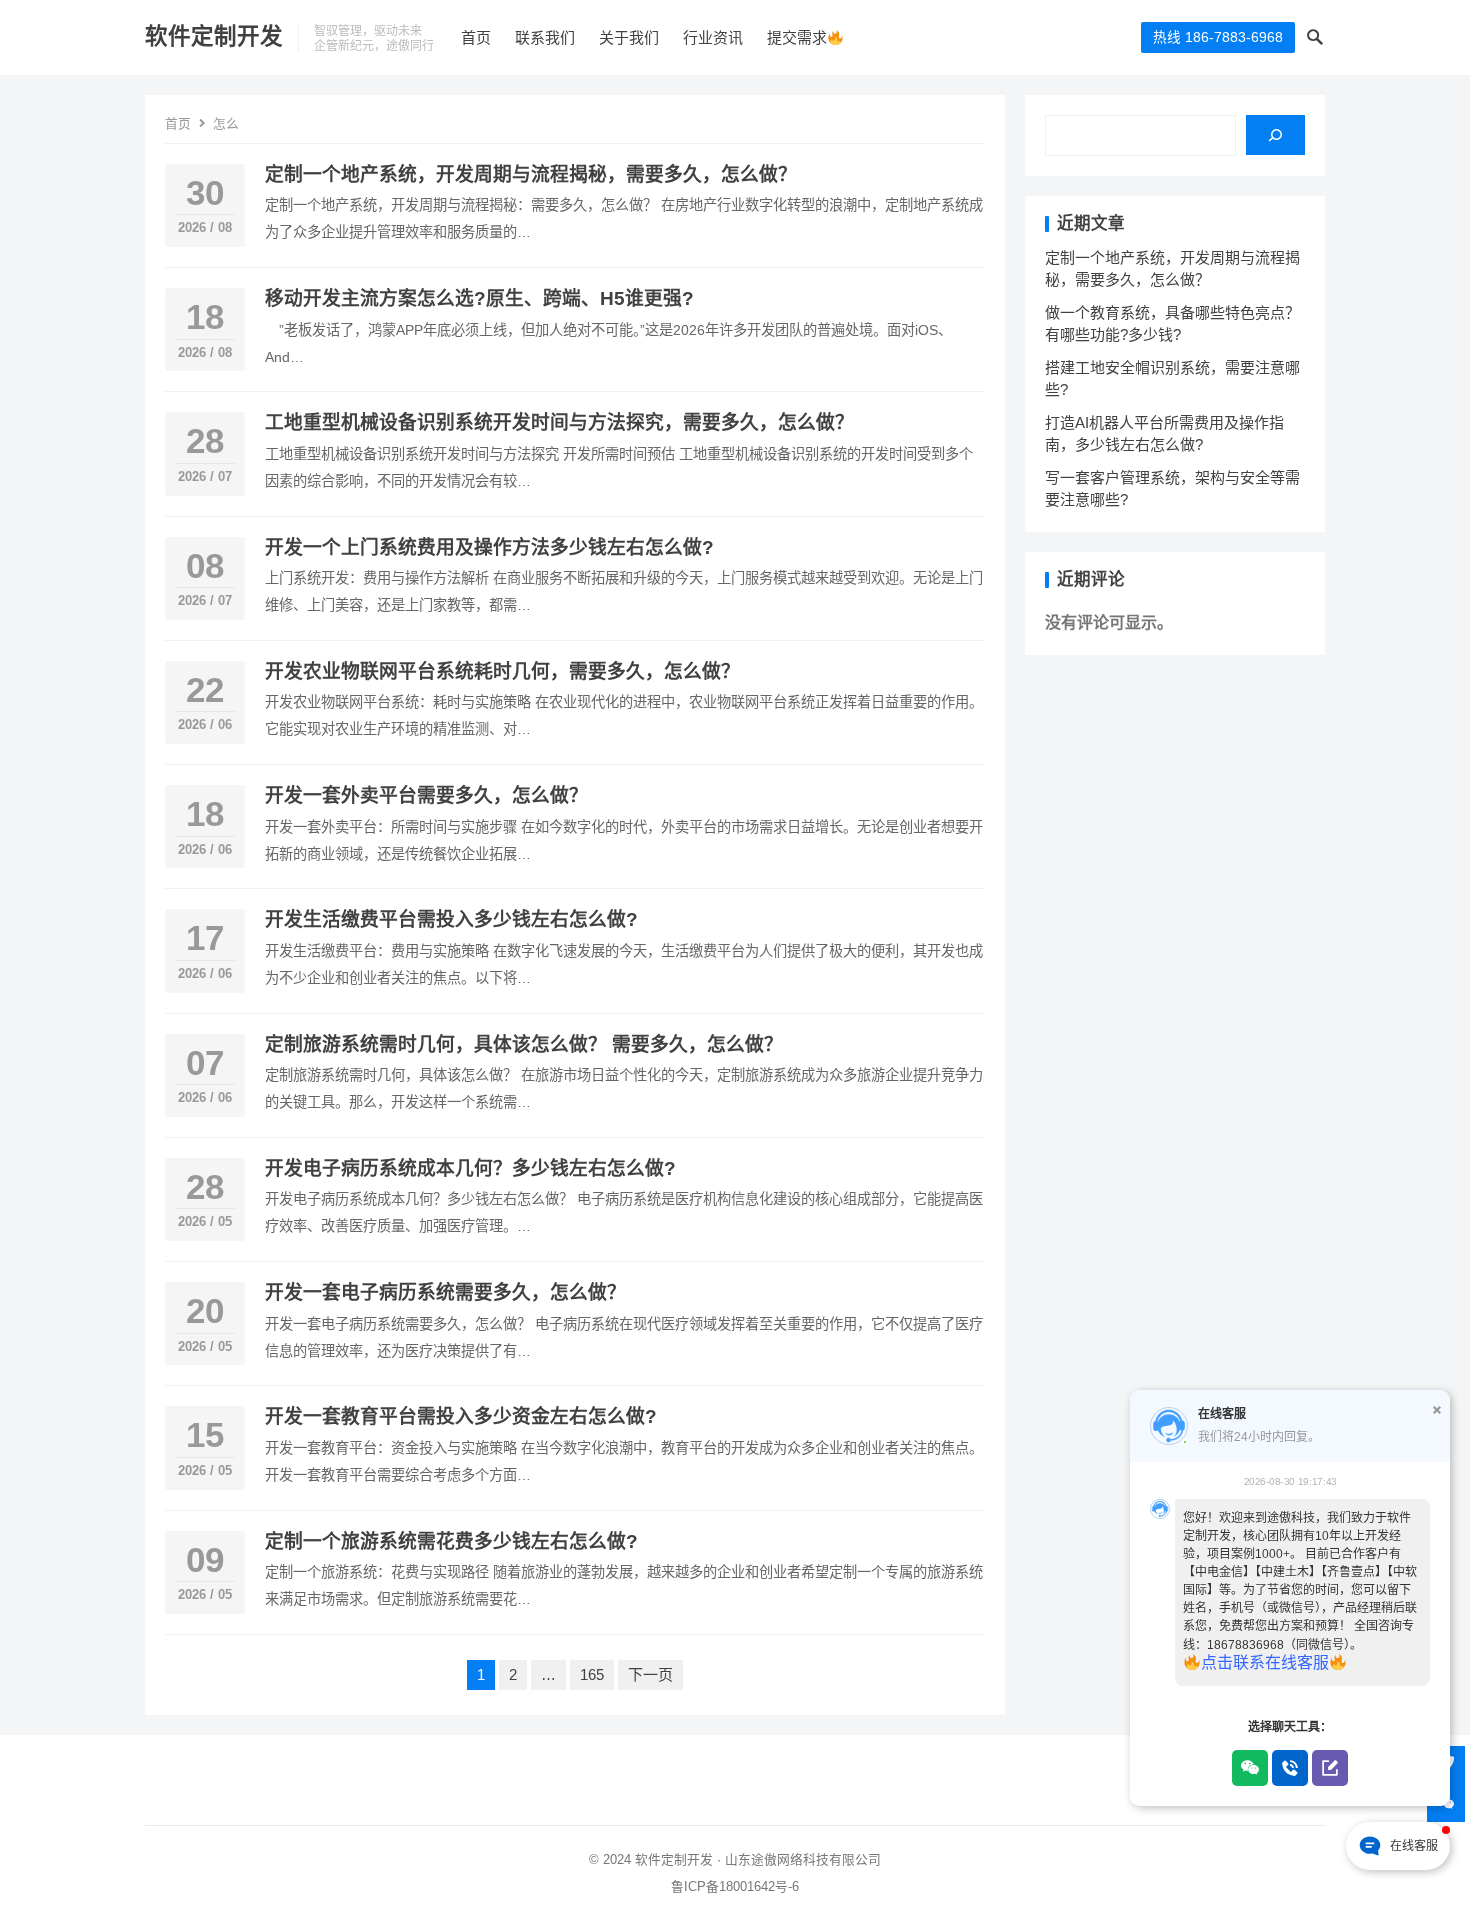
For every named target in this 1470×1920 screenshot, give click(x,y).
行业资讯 (713, 37)
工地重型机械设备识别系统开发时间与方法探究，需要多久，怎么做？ (559, 422)
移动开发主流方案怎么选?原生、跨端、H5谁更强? (479, 298)
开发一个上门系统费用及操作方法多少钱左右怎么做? (489, 547)
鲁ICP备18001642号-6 (735, 1886)
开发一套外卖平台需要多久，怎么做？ (426, 795)
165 (592, 1674)
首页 (476, 37)
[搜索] (1275, 135)
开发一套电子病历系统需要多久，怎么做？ (445, 1292)
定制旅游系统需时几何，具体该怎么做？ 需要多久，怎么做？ (524, 1044)
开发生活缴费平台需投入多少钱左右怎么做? (451, 919)
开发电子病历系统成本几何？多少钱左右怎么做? (470, 1168)
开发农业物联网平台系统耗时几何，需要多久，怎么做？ (502, 671)
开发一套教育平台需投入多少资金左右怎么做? (461, 1416)
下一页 (650, 1674)
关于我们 (629, 37)
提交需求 (797, 37)
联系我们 (545, 37)
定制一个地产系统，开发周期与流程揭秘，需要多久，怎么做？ (531, 174)
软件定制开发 (214, 36)
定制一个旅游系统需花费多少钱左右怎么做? (451, 1541)
